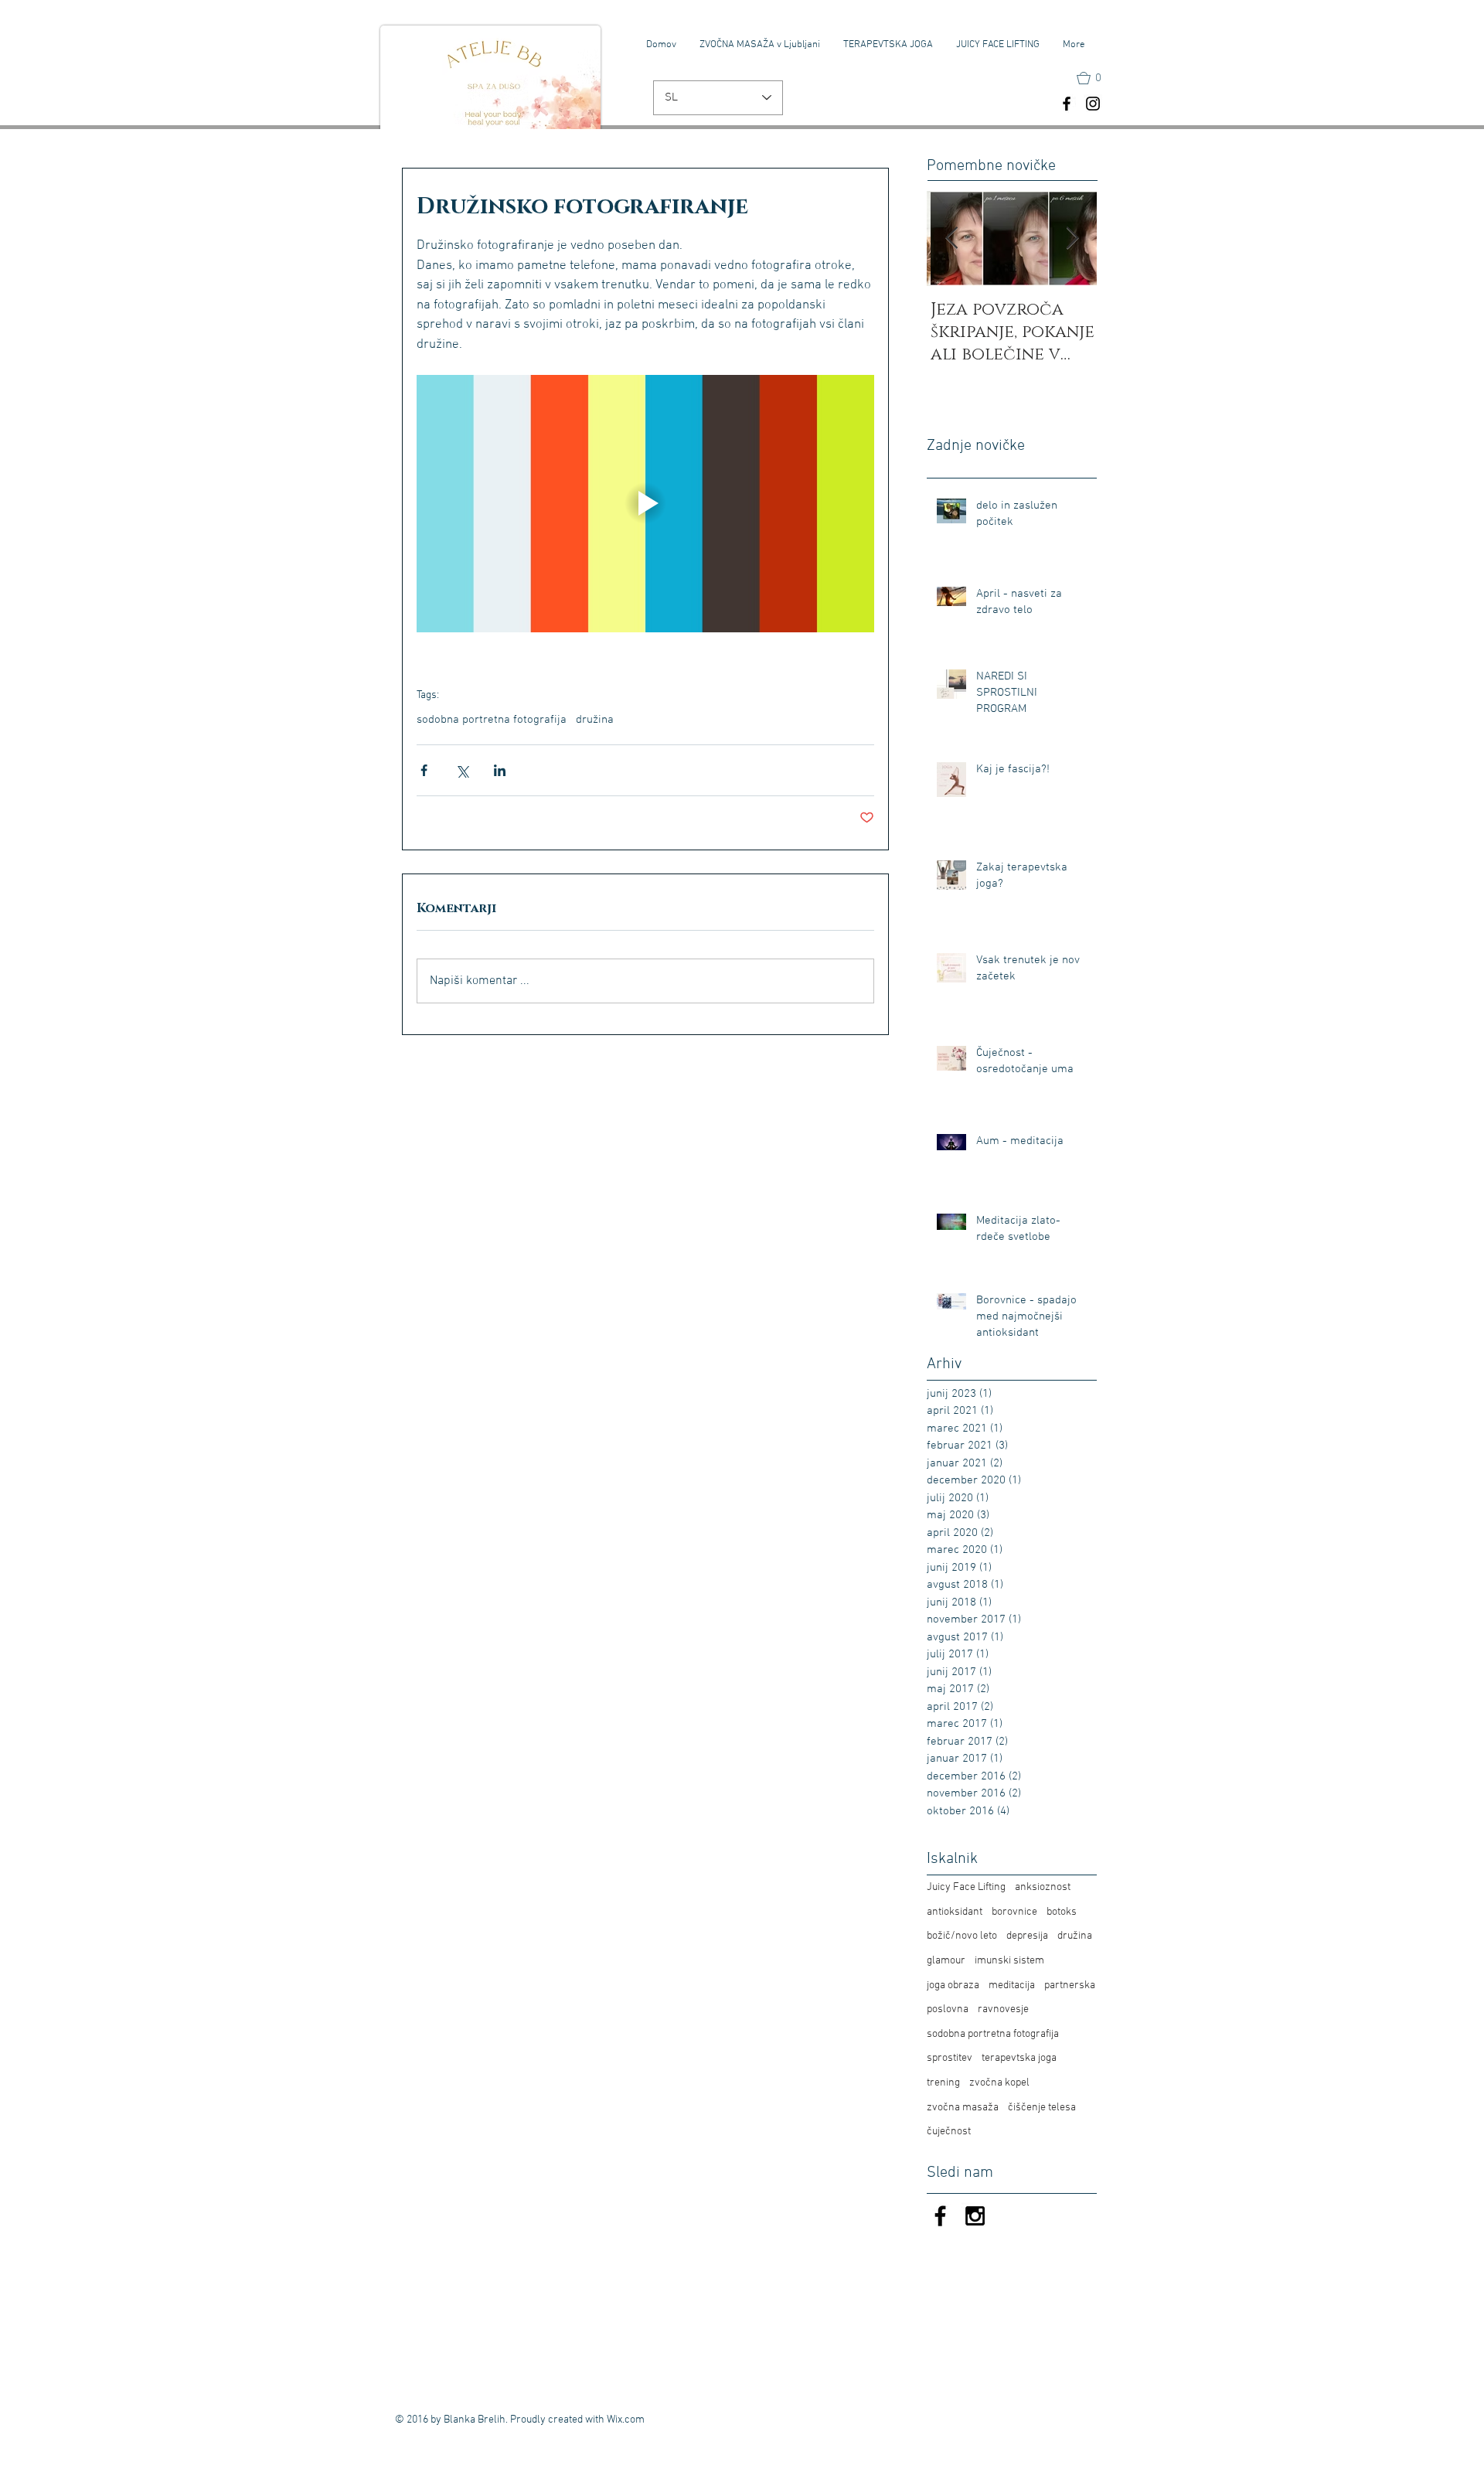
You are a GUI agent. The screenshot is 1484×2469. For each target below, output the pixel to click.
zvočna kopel (999, 2083)
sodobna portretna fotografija (492, 720)
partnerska (1070, 1985)
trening (943, 2083)
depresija (1027, 1936)
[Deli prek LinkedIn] (500, 770)
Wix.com (626, 2420)
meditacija (1012, 1985)
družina (595, 720)
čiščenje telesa (1042, 2108)
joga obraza (953, 1985)
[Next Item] (1072, 238)
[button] (1096, 78)
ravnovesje (1003, 2009)
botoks (1062, 1912)
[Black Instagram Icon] (975, 2216)
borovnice (1014, 1912)
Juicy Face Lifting (966, 1887)
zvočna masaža (963, 2108)
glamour (946, 1961)
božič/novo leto (962, 1936)
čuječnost (949, 2132)
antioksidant (955, 1912)
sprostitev (950, 2058)
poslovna (948, 2009)
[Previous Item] (951, 238)
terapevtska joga (1019, 2058)
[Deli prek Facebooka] (424, 770)
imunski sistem (1009, 1961)
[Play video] (645, 504)
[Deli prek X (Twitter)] (462, 770)
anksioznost (1043, 1887)
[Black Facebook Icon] (940, 2216)
